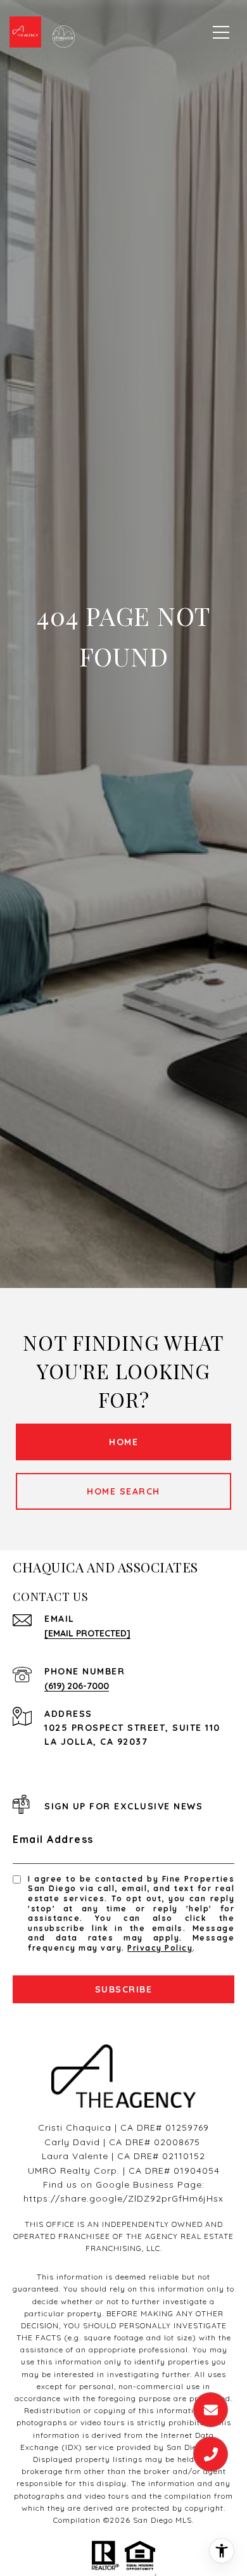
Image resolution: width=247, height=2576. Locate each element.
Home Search (123, 1491)
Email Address (53, 1839)
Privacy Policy (160, 1948)
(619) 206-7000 (77, 1686)
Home (123, 1442)
